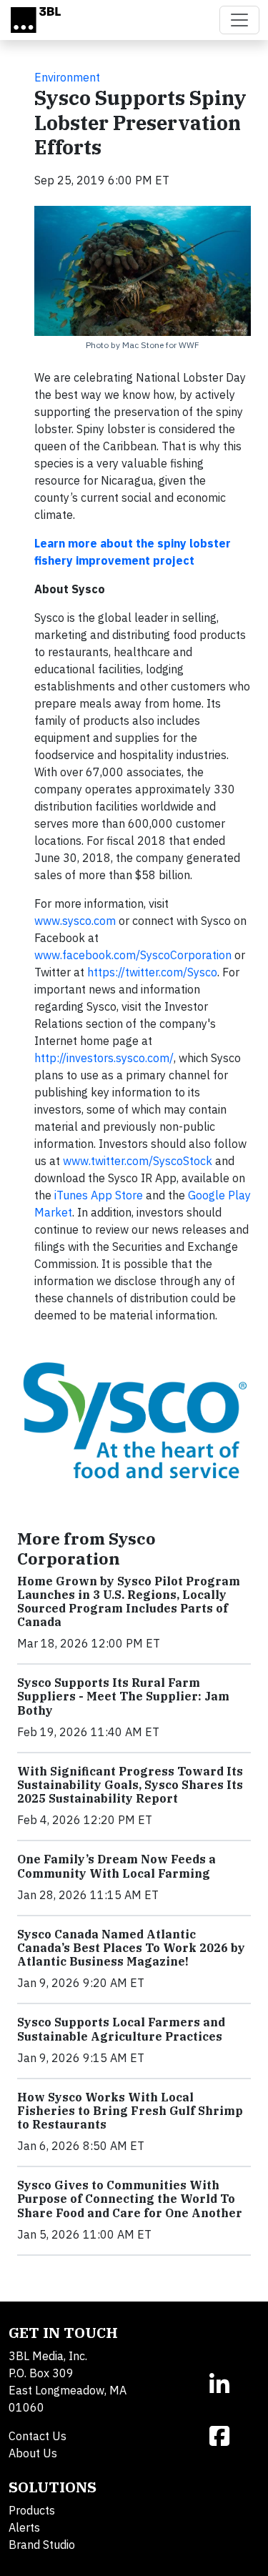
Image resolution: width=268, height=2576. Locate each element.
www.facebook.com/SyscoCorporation (133, 955)
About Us (33, 2453)
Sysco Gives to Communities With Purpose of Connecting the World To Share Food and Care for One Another (130, 2199)
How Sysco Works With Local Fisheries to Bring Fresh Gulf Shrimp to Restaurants (130, 2111)
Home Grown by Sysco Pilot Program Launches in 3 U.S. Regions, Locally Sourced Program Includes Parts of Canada (129, 1602)
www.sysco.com (75, 921)
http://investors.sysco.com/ (104, 1058)
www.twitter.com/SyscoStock (138, 1161)
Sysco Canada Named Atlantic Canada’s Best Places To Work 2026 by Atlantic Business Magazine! (131, 1948)
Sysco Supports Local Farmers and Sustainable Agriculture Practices (121, 2029)
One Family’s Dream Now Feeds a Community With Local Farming (116, 1866)
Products (32, 2510)
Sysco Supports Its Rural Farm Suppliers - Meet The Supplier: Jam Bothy (123, 1696)
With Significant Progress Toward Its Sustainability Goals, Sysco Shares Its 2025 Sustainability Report (130, 1785)
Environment (67, 77)
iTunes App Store (99, 1195)
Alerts (24, 2527)
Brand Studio (42, 2545)
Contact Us (38, 2436)
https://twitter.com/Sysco (152, 972)
